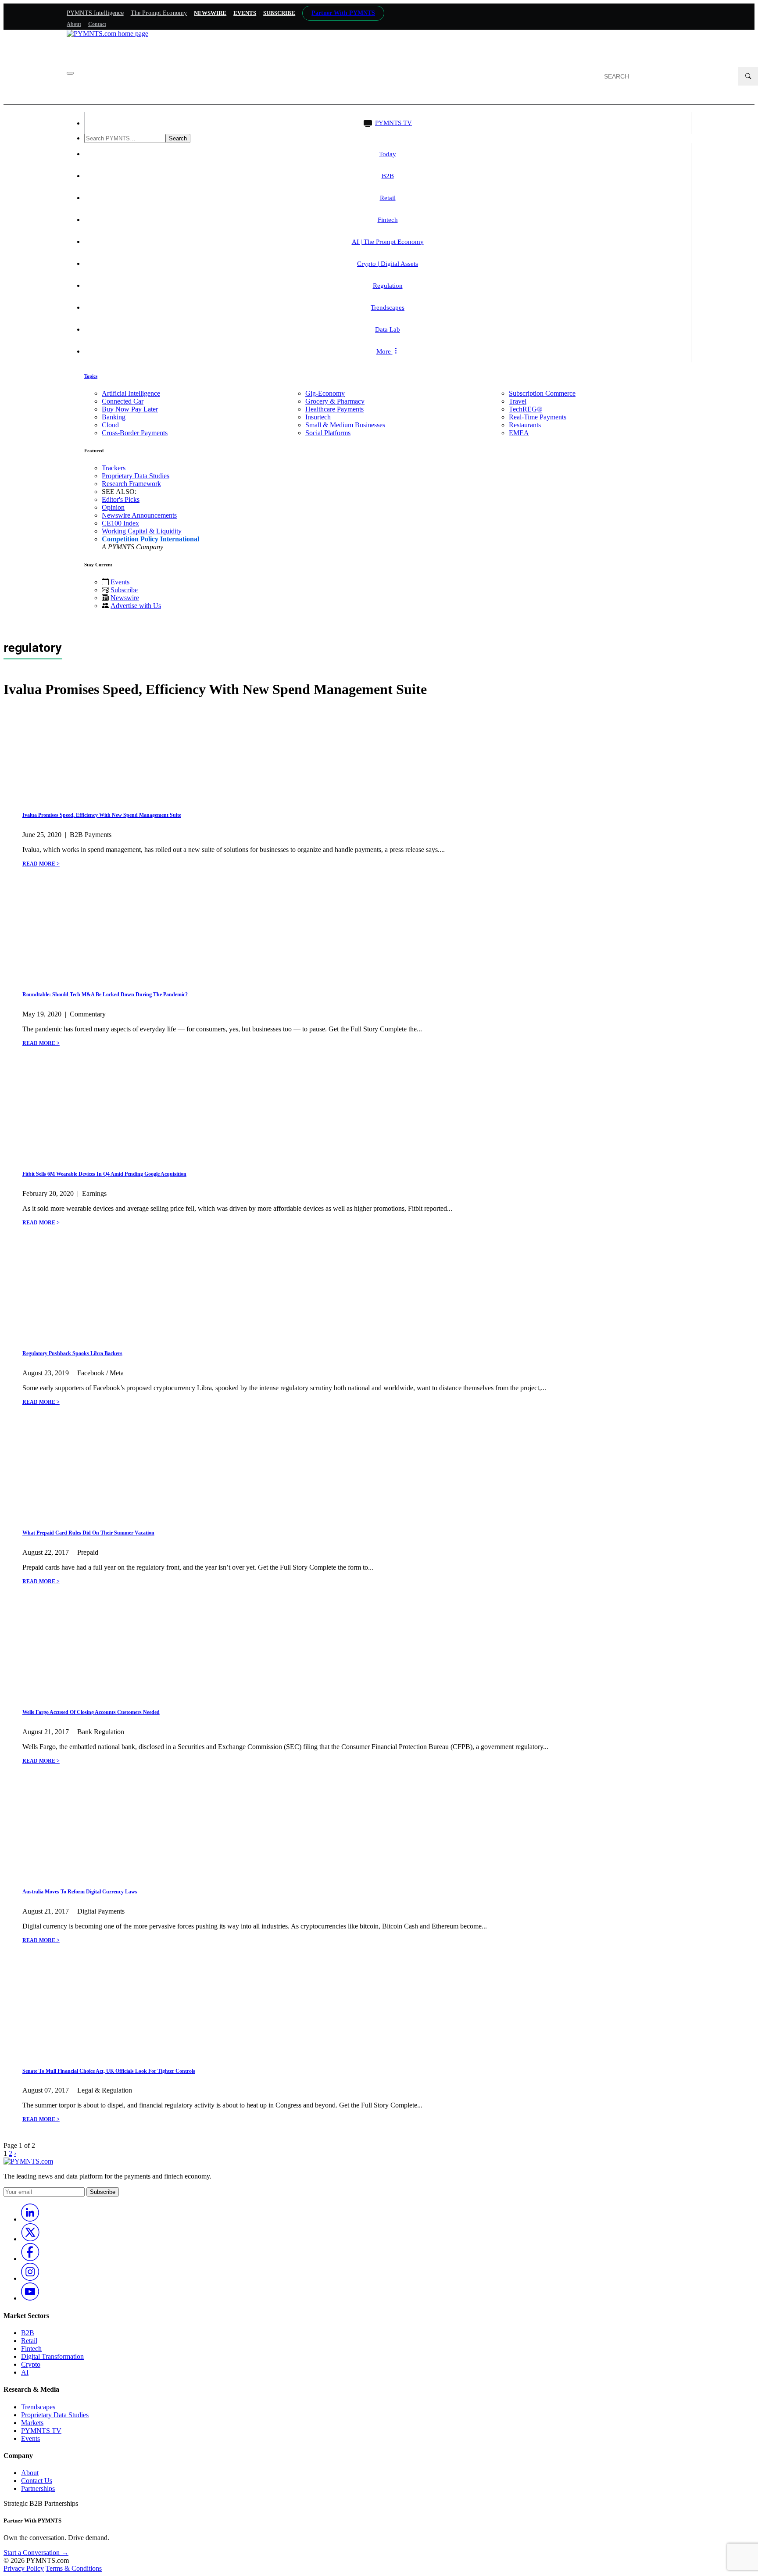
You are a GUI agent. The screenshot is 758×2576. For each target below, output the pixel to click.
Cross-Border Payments (135, 433)
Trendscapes (388, 308)
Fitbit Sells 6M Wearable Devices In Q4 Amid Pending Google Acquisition (104, 1174)
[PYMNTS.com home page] (107, 34)
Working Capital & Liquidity (142, 531)
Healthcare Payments (334, 409)
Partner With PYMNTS (343, 13)
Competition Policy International (150, 539)
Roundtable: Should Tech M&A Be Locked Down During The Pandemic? (105, 995)
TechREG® (526, 409)
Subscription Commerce (542, 393)
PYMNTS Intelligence (95, 13)
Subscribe (124, 590)
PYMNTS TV (393, 123)
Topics (91, 376)
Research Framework (131, 484)
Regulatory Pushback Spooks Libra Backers (72, 1353)
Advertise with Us (136, 606)
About (74, 24)
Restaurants (525, 425)
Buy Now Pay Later (130, 409)
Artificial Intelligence (131, 393)
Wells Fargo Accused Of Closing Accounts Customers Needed (91, 1712)
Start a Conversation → (36, 2553)
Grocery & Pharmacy (335, 401)
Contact (97, 24)
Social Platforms (328, 433)
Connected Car (123, 401)
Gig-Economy (325, 393)
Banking (114, 417)
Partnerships (38, 2488)
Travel (518, 401)
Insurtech (318, 417)
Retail (388, 198)
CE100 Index (120, 523)
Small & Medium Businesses (345, 425)
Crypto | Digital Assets (388, 264)
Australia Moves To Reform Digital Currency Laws (80, 1892)
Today (388, 154)
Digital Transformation (52, 2356)
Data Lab (388, 329)
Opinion (113, 507)
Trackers (114, 468)
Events (245, 13)
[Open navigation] (70, 73)
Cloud (110, 425)
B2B (388, 176)
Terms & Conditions (74, 2568)
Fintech (388, 220)
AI (25, 2372)
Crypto (31, 2364)
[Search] (748, 76)
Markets (32, 2423)
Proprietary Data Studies (136, 476)
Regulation (388, 286)
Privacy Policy (24, 2568)
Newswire (210, 13)
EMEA (519, 433)
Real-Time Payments (538, 417)
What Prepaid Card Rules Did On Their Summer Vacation (88, 1533)
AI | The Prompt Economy (388, 242)
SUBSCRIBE (279, 13)
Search (178, 138)
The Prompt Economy (159, 13)
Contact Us (37, 2481)
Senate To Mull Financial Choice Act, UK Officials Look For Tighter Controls (109, 2071)
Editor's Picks (121, 499)
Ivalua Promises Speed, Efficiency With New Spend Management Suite (102, 815)
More (384, 351)
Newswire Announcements (139, 515)
